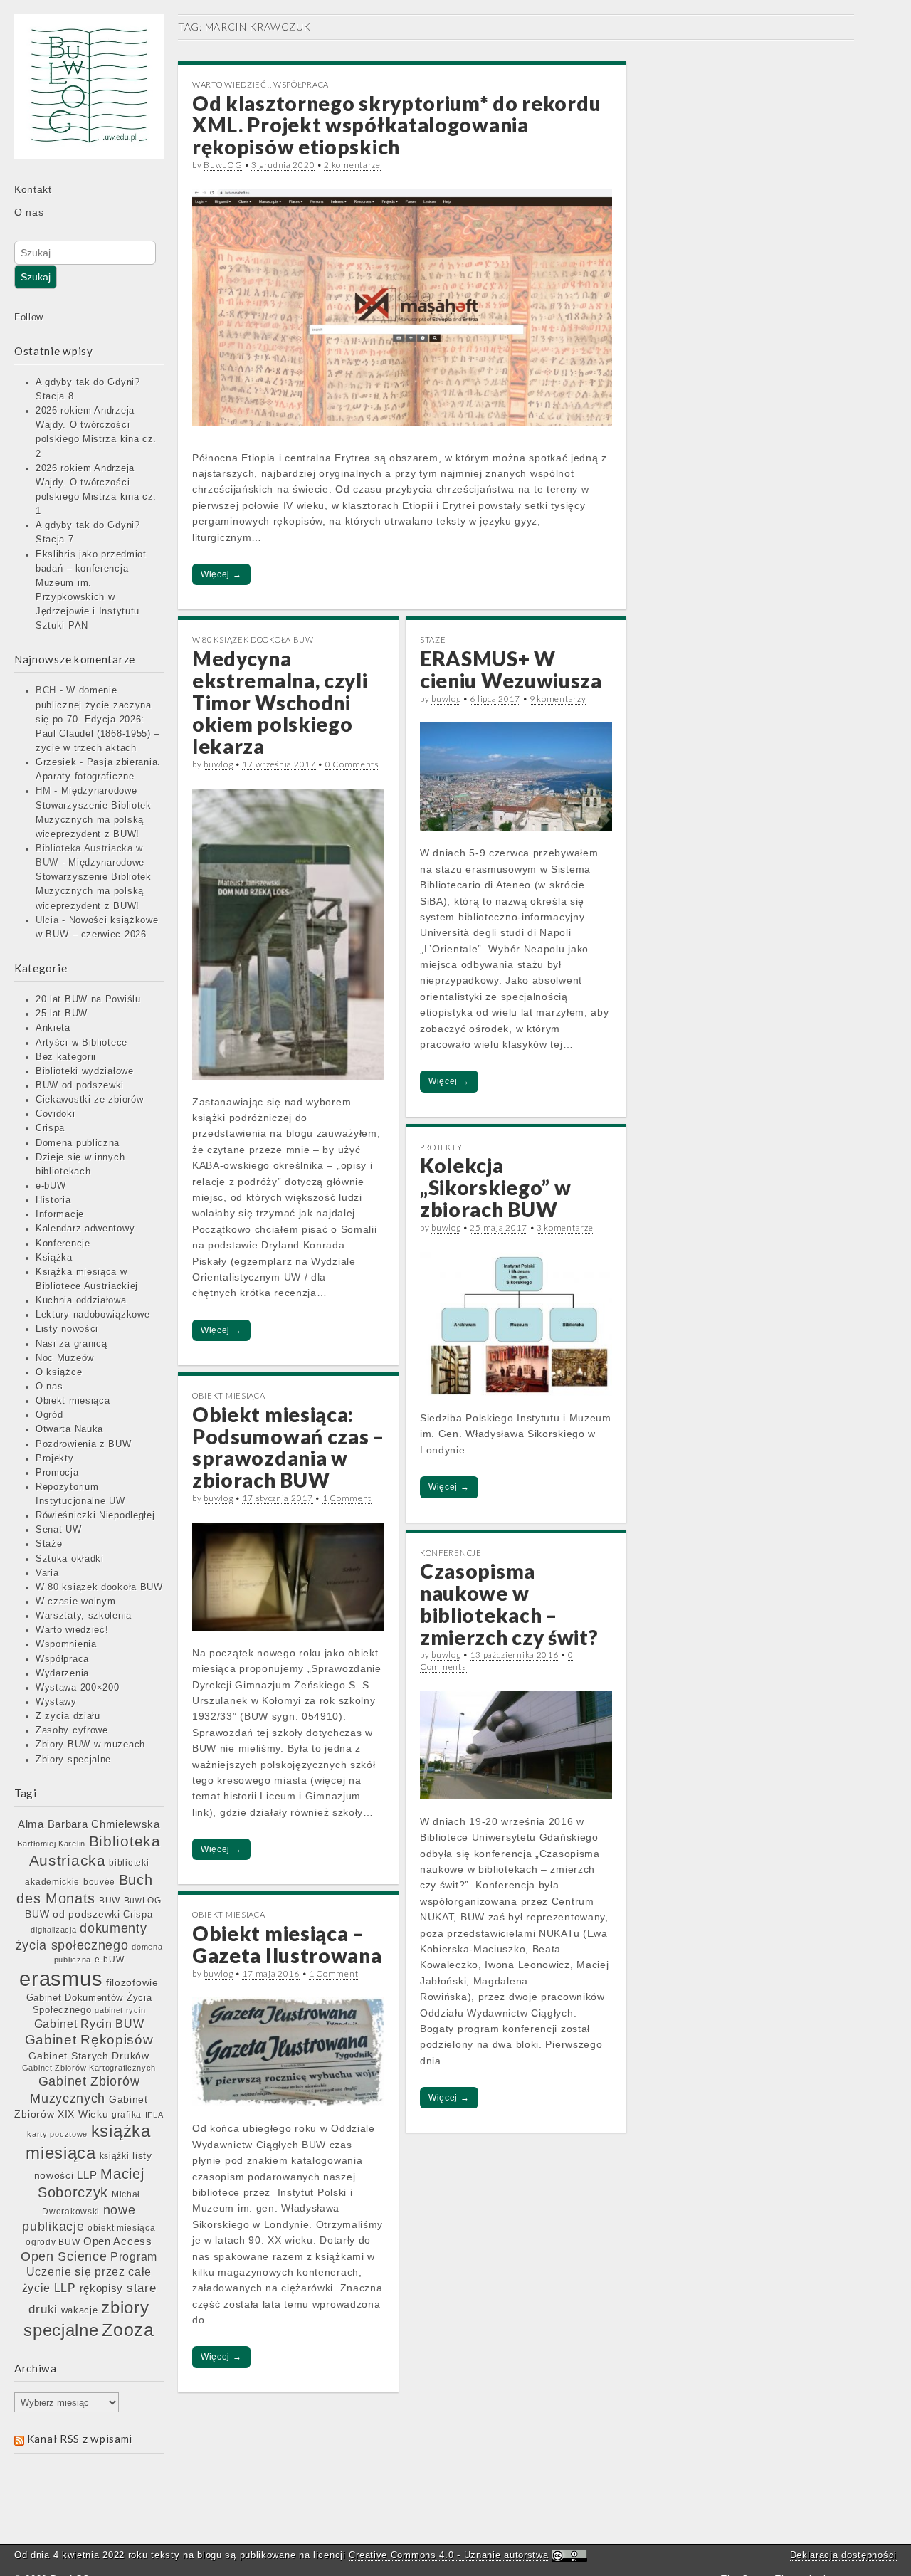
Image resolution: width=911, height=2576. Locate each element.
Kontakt (33, 189)
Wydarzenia (62, 1673)
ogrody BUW (53, 2242)
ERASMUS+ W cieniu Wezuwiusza (511, 669)
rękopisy (102, 2288)
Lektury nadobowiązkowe (93, 1315)
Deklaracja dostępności (843, 2555)
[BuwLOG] (89, 96)
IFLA (154, 2115)
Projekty (55, 1458)
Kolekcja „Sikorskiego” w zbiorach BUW (496, 1187)
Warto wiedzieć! (72, 1630)
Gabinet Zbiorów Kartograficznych (89, 2068)
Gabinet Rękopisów (89, 2040)
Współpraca (62, 1659)
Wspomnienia (66, 1644)
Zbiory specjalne (73, 1760)
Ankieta (53, 1028)
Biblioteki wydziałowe (85, 1071)
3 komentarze (565, 1227)
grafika (127, 2115)
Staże (49, 1544)
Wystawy (56, 1702)
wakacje (80, 2310)
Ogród (49, 1415)
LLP (87, 2175)
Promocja (57, 1473)
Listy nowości (67, 1329)
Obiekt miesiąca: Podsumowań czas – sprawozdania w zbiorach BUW (288, 1447)
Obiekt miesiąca (73, 1401)
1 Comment (347, 1498)
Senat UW (59, 1530)
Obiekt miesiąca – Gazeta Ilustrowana (287, 1944)
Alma (31, 1824)
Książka (54, 1258)
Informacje (60, 1214)
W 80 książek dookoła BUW (99, 1587)
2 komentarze (352, 165)
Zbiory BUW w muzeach (90, 1745)
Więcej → (221, 574)
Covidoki (56, 1114)
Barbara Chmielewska (104, 1824)
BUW (110, 1901)
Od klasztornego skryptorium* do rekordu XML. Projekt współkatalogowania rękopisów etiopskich (396, 125)
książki (115, 2156)
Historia (53, 1200)
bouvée (99, 1882)
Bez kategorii (66, 1057)
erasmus (61, 1978)
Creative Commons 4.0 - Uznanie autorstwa (448, 2555)
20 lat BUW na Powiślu (88, 999)
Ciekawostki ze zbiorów (89, 1100)
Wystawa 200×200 (78, 1688)
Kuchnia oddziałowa (81, 1300)
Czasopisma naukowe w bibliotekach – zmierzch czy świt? (509, 1604)
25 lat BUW (62, 1014)
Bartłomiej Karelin (51, 1844)
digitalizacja (53, 1930)
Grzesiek (56, 762)
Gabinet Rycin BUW (89, 2024)
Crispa (50, 1128)
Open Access (118, 2241)
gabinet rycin (120, 2010)
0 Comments (352, 764)
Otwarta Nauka (69, 1429)
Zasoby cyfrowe (72, 1730)
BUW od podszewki (80, 1085)
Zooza (128, 2330)
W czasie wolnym (76, 1602)
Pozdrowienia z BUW (84, 1444)
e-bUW (51, 1186)
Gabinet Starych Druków (89, 2056)
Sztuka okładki (70, 1559)
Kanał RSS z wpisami (80, 2439)
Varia (47, 1573)
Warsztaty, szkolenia (84, 1616)
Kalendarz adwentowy (85, 1229)
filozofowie (132, 1983)
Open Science (64, 2256)
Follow (29, 317)
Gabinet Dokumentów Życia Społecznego (89, 2004)
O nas (29, 212)
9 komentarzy (558, 699)
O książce (59, 1372)
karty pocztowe (57, 2134)
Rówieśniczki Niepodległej (95, 1515)
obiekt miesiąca (122, 2228)
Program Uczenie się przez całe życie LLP (90, 2272)
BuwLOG (143, 1901)
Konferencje (63, 1244)
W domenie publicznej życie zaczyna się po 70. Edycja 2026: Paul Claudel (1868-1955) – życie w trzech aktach (98, 719)
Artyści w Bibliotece (81, 1043)
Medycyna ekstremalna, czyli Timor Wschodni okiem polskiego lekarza (280, 702)
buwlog (218, 764)
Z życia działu (68, 1716)
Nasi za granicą (72, 1344)
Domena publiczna (78, 1143)
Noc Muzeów (65, 1358)
